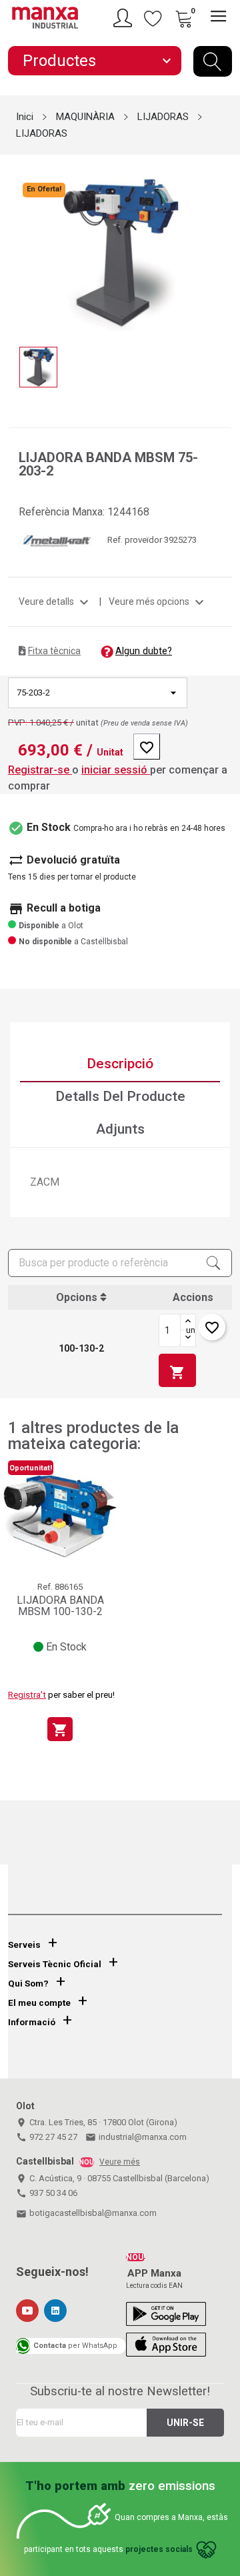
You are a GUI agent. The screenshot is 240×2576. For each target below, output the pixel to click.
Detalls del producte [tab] (120, 1096)
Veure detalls (55, 601)
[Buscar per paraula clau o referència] (213, 61)
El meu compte (39, 2003)
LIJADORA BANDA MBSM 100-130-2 (60, 1606)
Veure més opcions (158, 601)
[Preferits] (153, 18)
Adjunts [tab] (120, 1129)
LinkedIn (55, 2311)
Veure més (120, 2162)
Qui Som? (28, 1984)
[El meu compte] (125, 18)
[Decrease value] (188, 1338)
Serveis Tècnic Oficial (55, 1964)
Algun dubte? (144, 651)
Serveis (24, 1945)
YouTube (27, 2311)
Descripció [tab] (120, 1064)
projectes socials (159, 2550)
